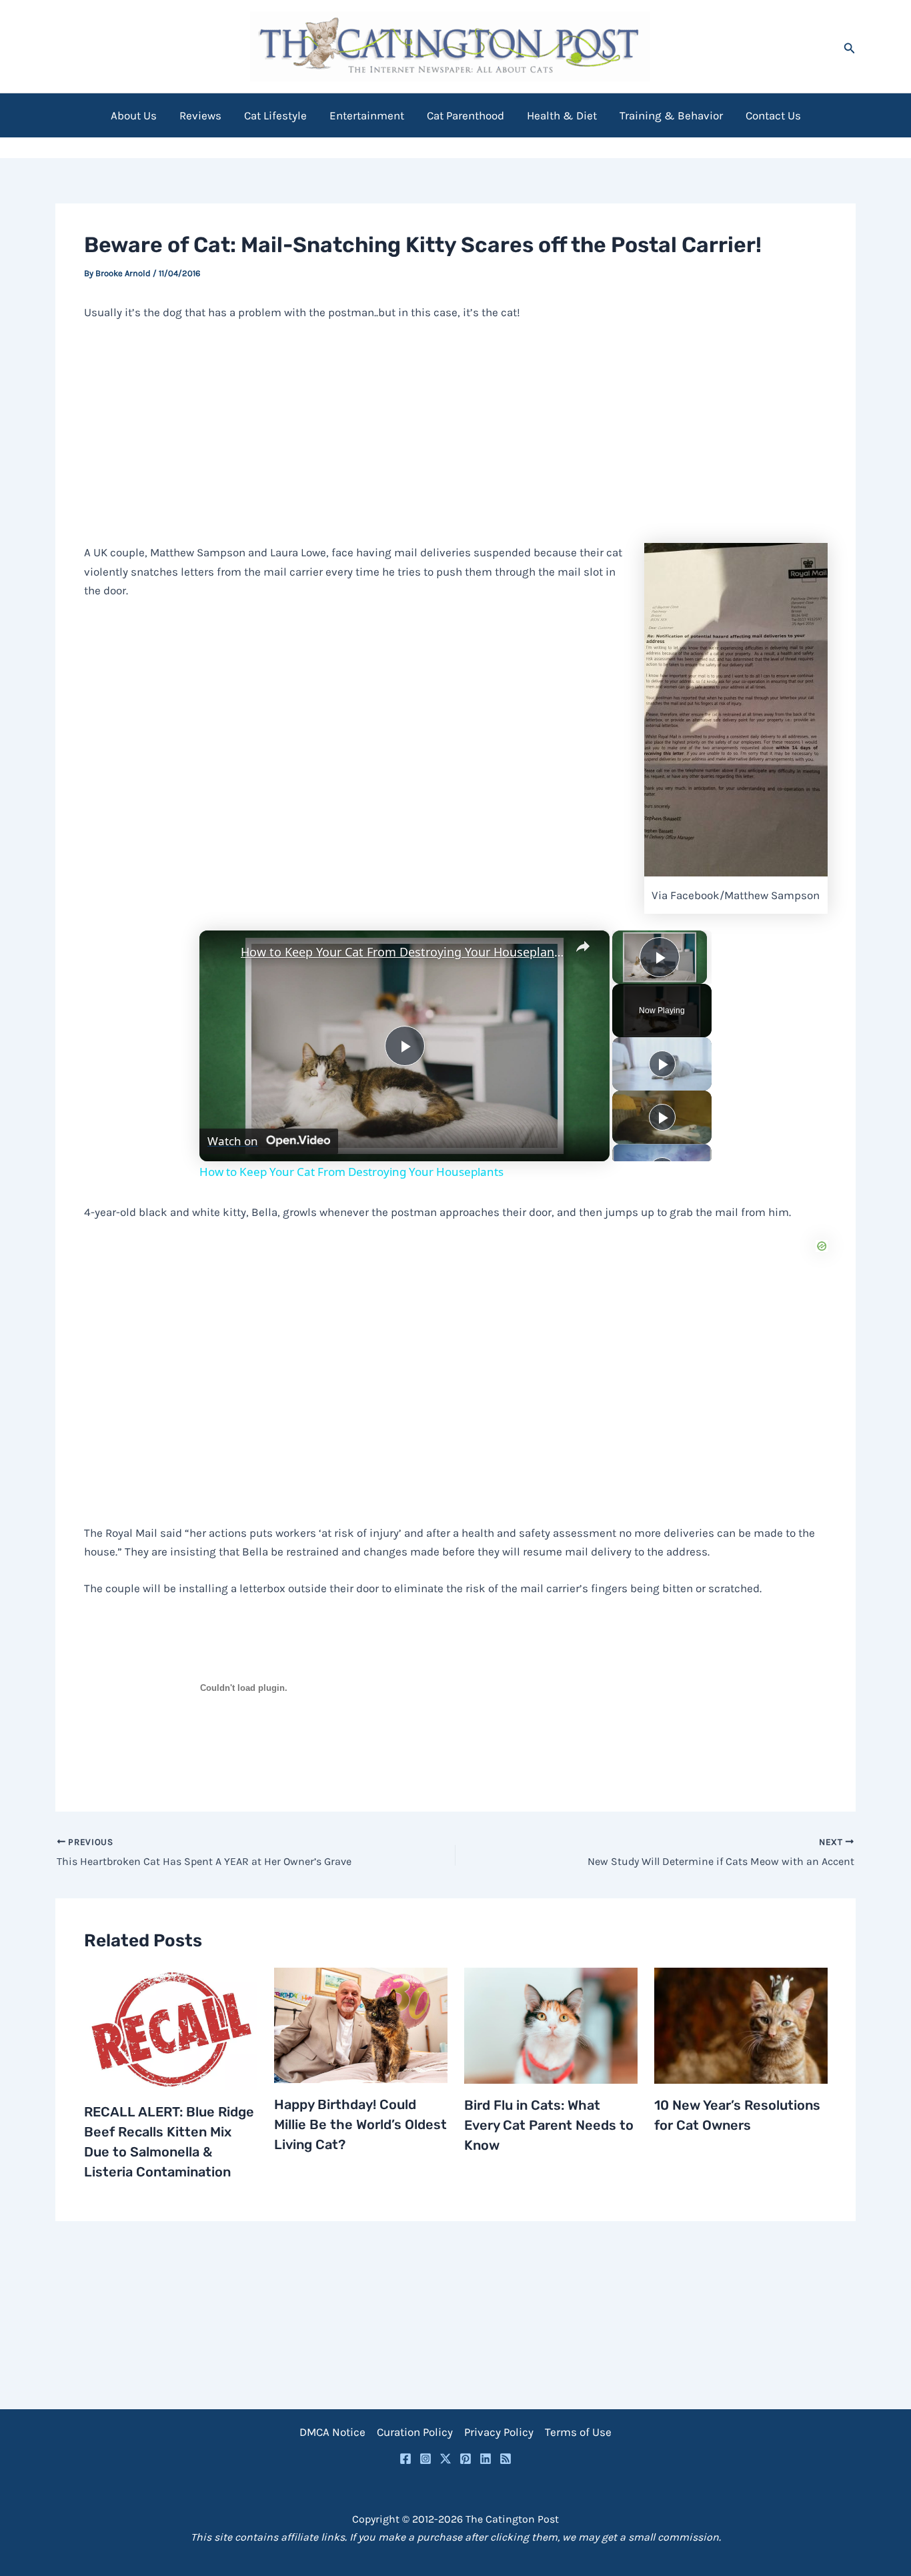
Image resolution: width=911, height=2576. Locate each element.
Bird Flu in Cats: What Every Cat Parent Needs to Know (549, 2125)
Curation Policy (415, 2432)
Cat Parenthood (466, 115)
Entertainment (367, 115)
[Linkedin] (486, 2459)
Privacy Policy (499, 2432)
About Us (134, 115)
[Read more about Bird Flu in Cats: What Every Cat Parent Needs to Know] (551, 2024)
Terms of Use (578, 2432)
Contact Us (773, 115)
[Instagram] (425, 2459)
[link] (221, 952)
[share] (583, 946)
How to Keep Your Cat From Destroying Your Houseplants (402, 952)
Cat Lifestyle (275, 115)
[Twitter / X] (445, 2459)
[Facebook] (405, 2459)
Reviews (200, 115)
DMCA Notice (332, 2432)
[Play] (662, 1064)
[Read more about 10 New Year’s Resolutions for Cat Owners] (741, 2024)
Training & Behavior (671, 115)
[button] (850, 46)
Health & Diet (562, 115)
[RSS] (506, 2459)
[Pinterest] (466, 2459)
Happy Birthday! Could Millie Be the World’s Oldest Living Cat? (360, 2124)
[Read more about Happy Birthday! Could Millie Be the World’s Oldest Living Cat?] (361, 2024)
